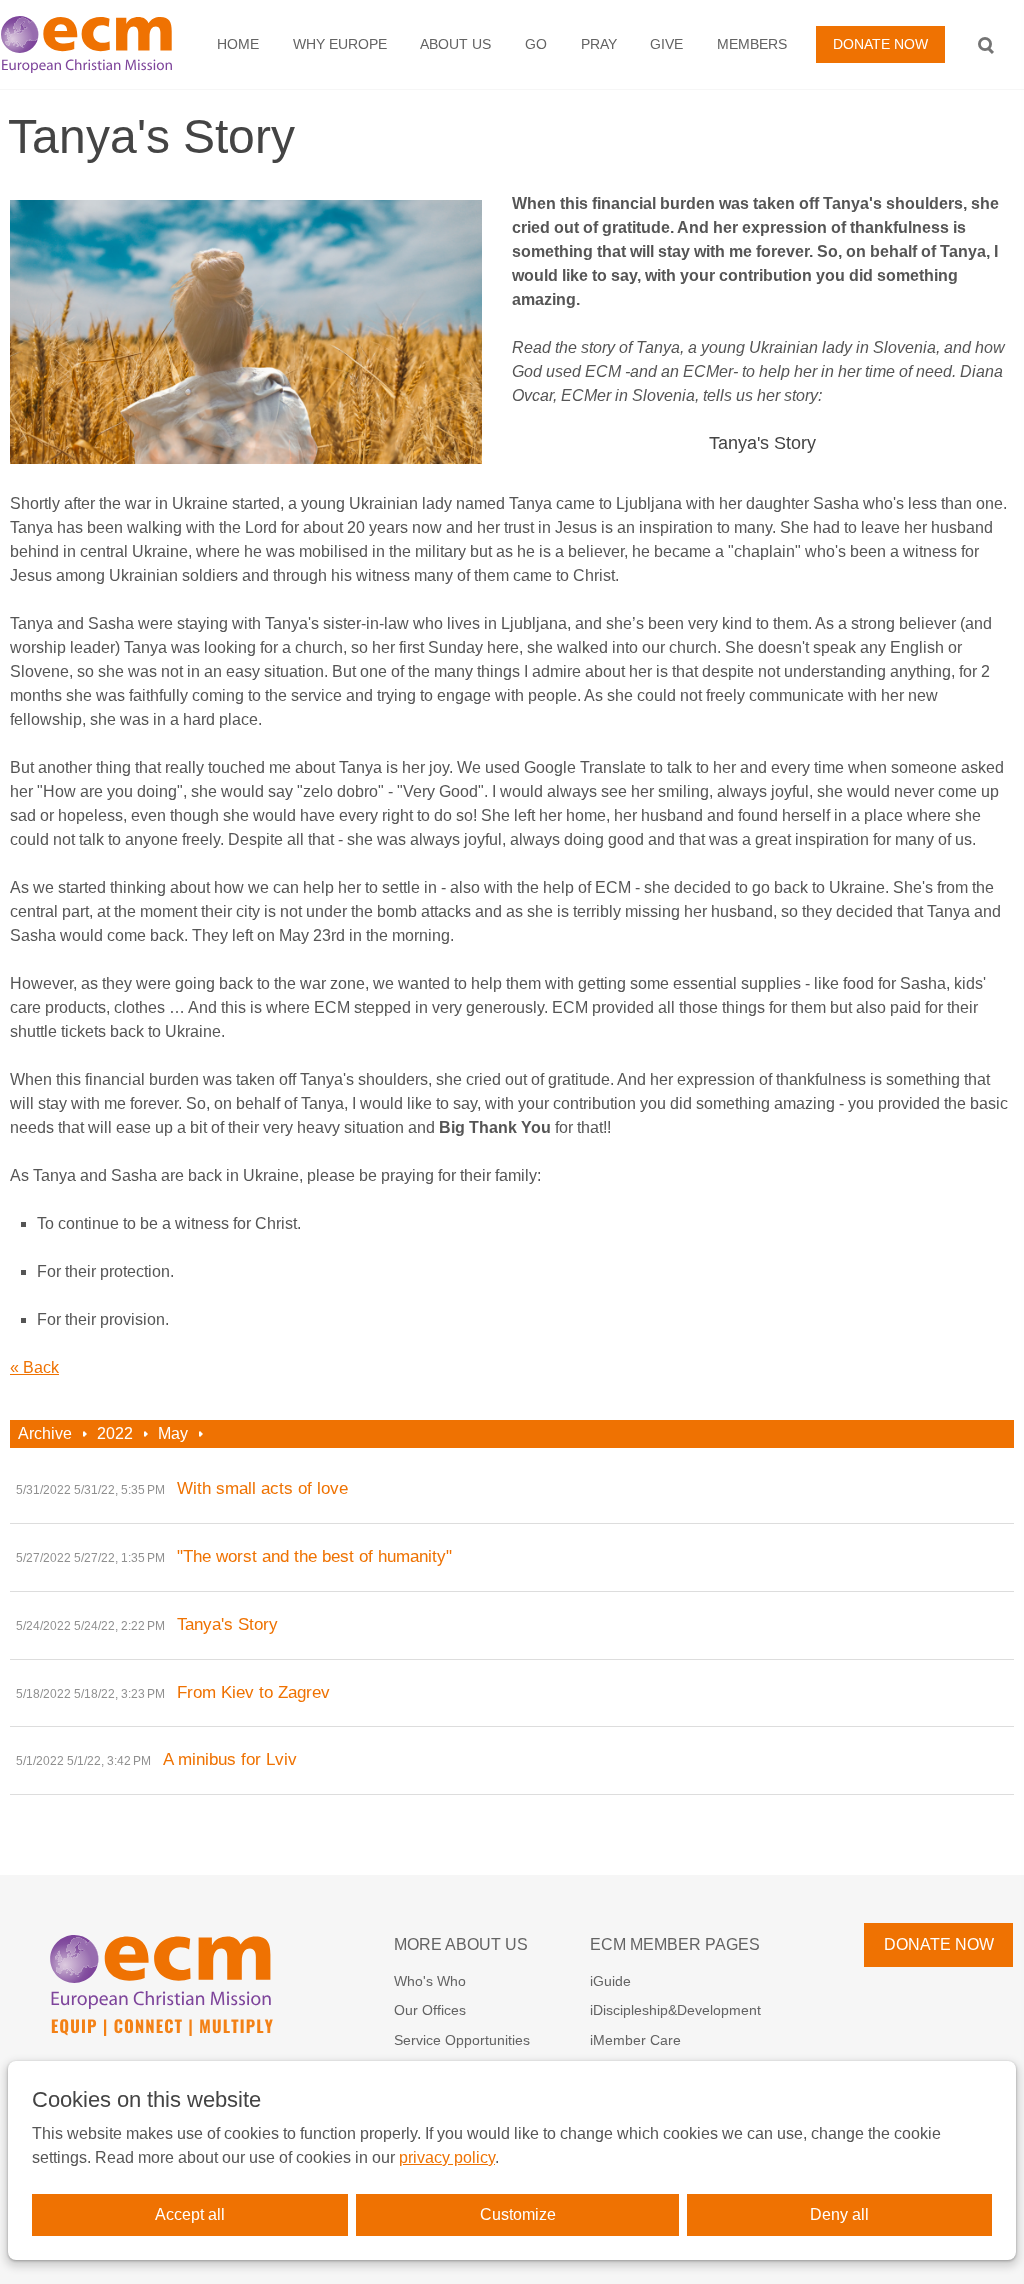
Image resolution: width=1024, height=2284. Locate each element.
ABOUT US (455, 44)
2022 (115, 1433)
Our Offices (430, 2010)
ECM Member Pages (675, 1944)
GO (536, 44)
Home (238, 44)
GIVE (666, 44)
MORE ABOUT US (461, 1944)
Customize (518, 2214)
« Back (34, 1367)
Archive (45, 1433)
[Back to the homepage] (95, 44)
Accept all (190, 2214)
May (173, 1433)
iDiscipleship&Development (675, 2010)
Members (752, 44)
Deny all (839, 2214)
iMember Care (635, 2040)
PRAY (599, 44)
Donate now (880, 44)
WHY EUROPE (340, 44)
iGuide (610, 1981)
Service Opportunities (462, 2040)
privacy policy (447, 2157)
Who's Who (430, 1981)
